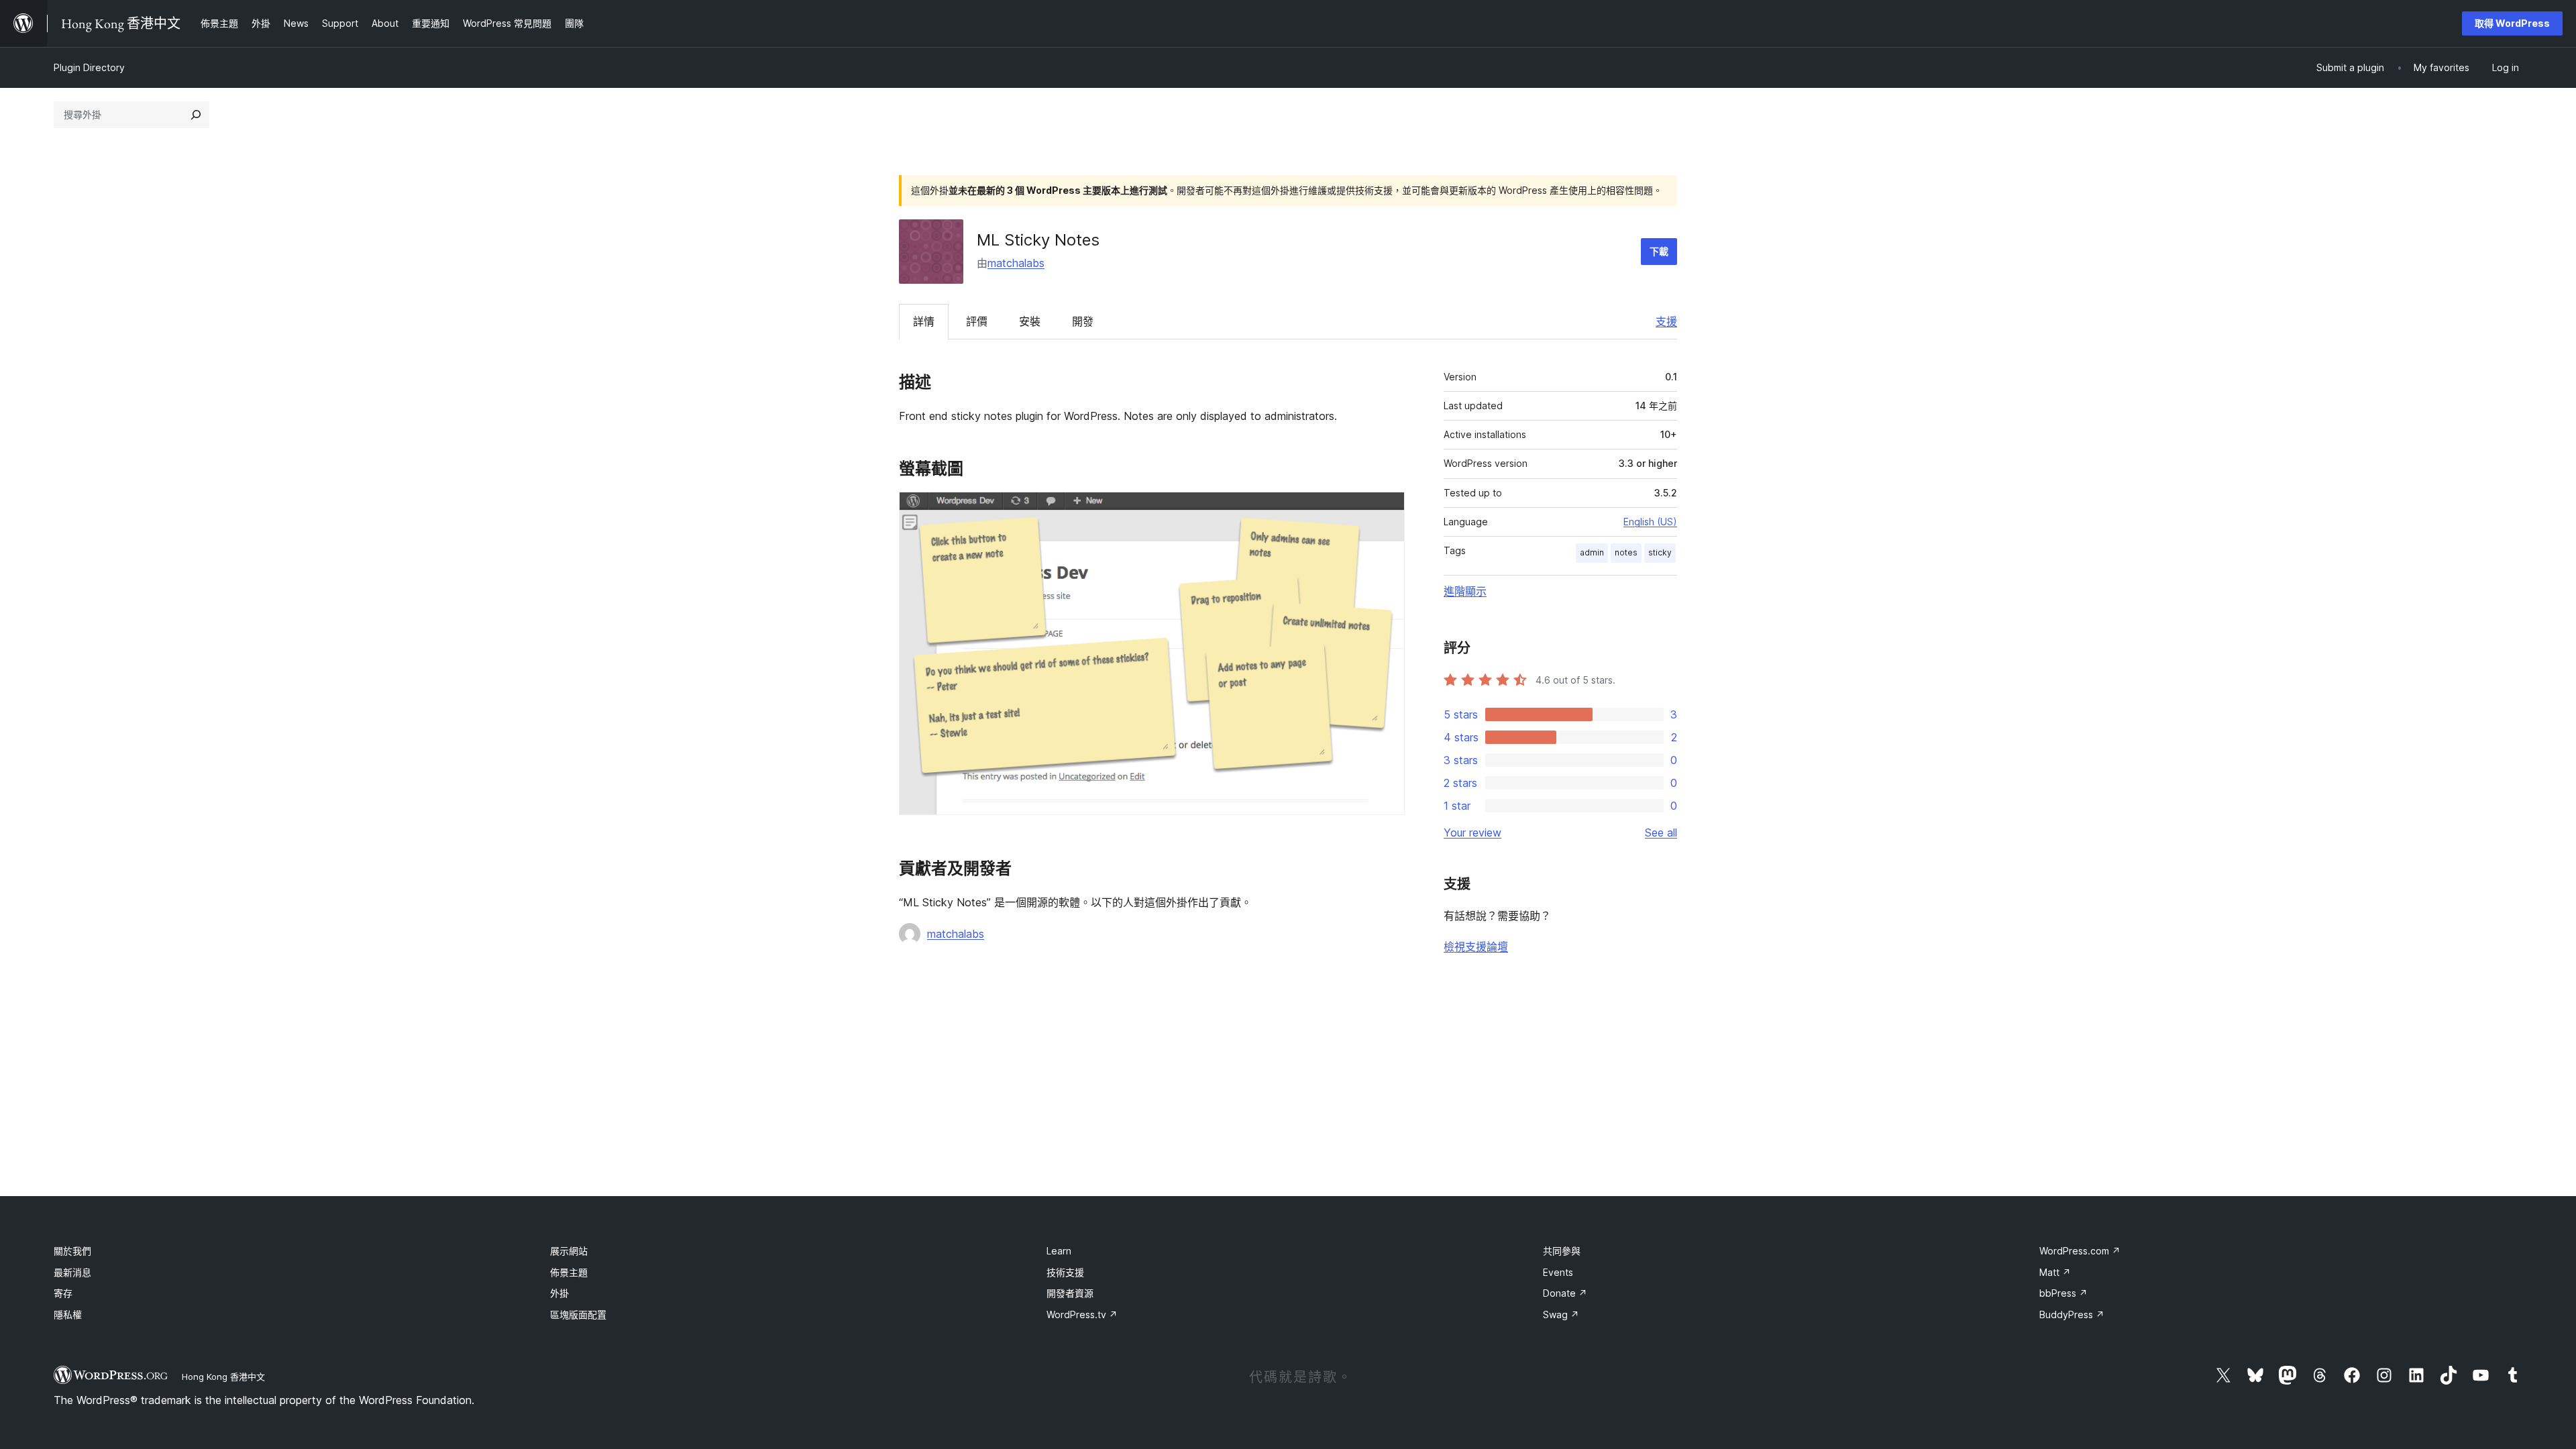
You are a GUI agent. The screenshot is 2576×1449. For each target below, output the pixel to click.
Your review (1472, 833)
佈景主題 (569, 1272)
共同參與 (1562, 1251)
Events (1558, 1272)
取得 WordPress (2512, 23)
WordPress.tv (1082, 1314)
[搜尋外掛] (196, 115)
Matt (2055, 1272)
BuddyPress (2072, 1314)
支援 (1666, 321)
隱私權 (68, 1314)
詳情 (924, 321)
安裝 (1030, 321)
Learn (1059, 1251)
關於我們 (72, 1251)
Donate (1565, 1293)
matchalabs (1016, 263)
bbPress (2063, 1293)
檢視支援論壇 (1476, 947)
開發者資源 (1070, 1293)
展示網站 (569, 1251)
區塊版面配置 (578, 1314)
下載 (1659, 251)
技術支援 (1065, 1272)
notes (1626, 552)
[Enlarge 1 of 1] (1387, 510)
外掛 (559, 1293)
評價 (977, 321)
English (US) (1650, 522)
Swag (1561, 1314)
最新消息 (72, 1272)
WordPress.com (2080, 1251)
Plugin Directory (89, 67)
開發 (1083, 321)
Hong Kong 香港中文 (223, 1377)
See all (1661, 833)
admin (1592, 552)
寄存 (63, 1293)
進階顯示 (1465, 591)
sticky (1660, 552)
